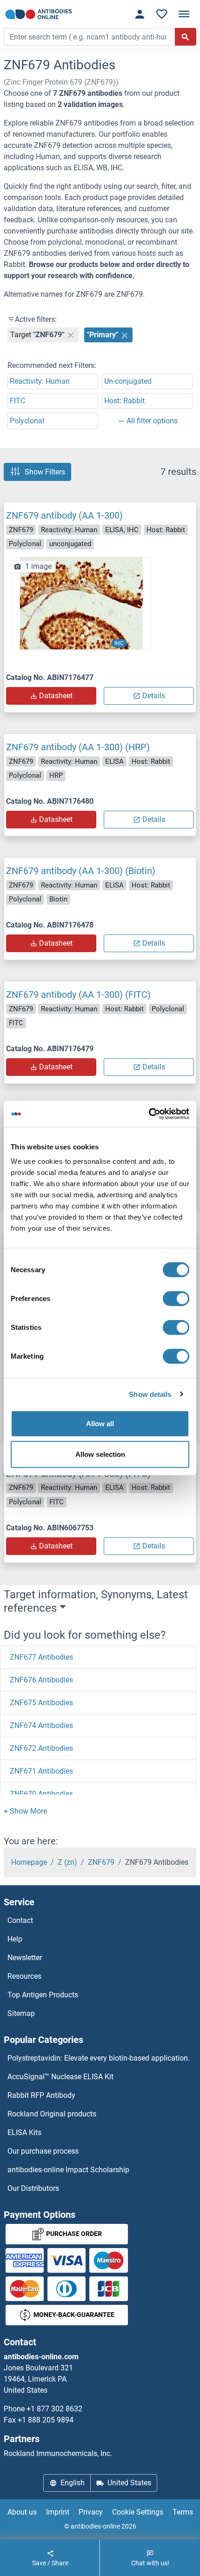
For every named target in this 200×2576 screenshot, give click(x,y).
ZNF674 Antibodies (41, 1725)
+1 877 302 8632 (54, 2409)
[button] (25, 1811)
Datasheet (56, 696)
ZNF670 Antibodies (41, 1794)
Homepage (29, 1862)
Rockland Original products (52, 2114)
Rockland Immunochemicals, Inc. (58, 2453)
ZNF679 (101, 1862)
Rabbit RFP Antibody (41, 2095)
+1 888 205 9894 (46, 2420)
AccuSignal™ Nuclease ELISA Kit (60, 2077)
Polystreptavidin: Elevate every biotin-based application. (99, 2058)
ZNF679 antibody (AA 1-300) (64, 515)
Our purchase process (43, 2151)
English (73, 2483)
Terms (183, 2512)
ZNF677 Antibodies (41, 1657)
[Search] (186, 37)
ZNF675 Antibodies (41, 1703)
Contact (20, 1920)
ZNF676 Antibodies (41, 1680)
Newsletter (25, 1958)
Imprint (58, 2512)
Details (154, 696)
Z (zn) (67, 1862)
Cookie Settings (138, 2512)
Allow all (100, 1424)
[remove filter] (71, 335)
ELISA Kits (24, 2132)
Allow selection (100, 1454)
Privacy (91, 2512)
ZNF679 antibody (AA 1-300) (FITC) (78, 994)
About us (22, 2512)
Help (15, 1939)
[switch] (176, 1299)
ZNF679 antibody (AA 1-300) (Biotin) (81, 871)
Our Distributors (33, 2188)
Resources (24, 1976)
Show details (150, 1394)
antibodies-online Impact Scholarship (68, 2170)
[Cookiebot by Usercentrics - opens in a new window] (149, 1114)
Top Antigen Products (43, 1995)
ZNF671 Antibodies (41, 1771)
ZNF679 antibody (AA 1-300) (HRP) (78, 747)
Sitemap (21, 2013)
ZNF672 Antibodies (41, 1748)
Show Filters (45, 472)
